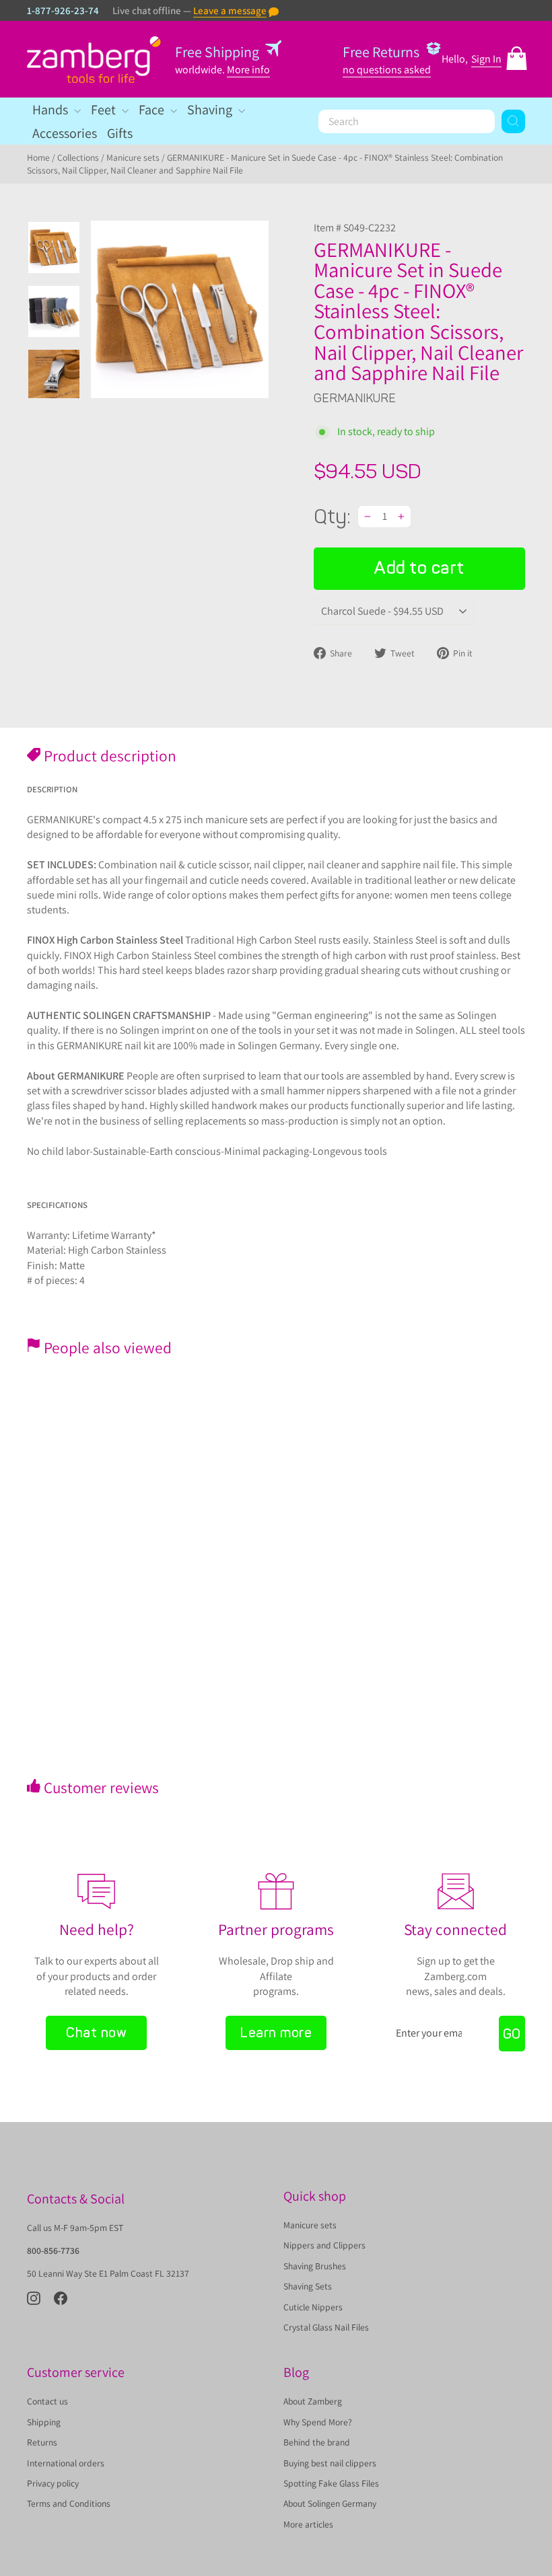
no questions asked (387, 70)
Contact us (47, 2401)
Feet (105, 110)
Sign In (486, 59)
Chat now (96, 2033)
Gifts (120, 133)
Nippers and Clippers (324, 2245)
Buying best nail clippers (330, 2463)
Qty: (332, 517)
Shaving (211, 110)
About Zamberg (313, 2401)
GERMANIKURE (355, 398)
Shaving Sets (308, 2286)
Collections (78, 157)
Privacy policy (53, 2483)
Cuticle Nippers (313, 2307)
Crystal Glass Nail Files (326, 2327)
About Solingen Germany (330, 2503)
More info (248, 70)
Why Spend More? (318, 2422)
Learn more (276, 2033)
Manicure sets (133, 157)
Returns (42, 2442)
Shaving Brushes (315, 2266)
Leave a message (230, 10)
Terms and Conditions (69, 2503)
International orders (66, 2463)
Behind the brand (317, 2442)
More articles (308, 2524)
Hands (51, 110)
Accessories (65, 133)
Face (153, 110)
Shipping (44, 2422)
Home (38, 157)
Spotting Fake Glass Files (331, 2483)
